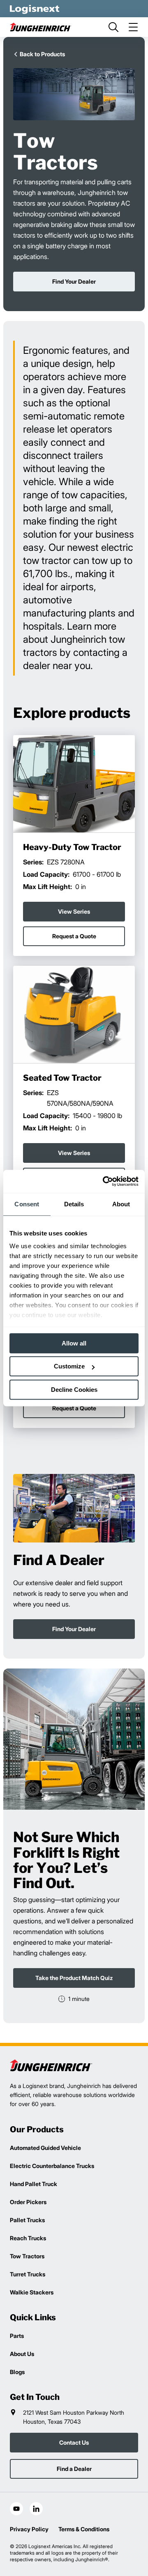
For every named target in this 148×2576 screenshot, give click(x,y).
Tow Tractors (27, 2256)
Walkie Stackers (32, 2292)
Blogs (17, 2372)
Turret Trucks (28, 2274)
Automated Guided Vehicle (45, 2148)
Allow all (74, 1343)
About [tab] (121, 1204)
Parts (17, 2336)
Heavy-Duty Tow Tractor (72, 848)
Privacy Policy (29, 2529)
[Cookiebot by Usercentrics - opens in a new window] (104, 1181)
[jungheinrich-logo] (41, 27)
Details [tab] (74, 1204)
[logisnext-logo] (51, 2065)
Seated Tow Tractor (62, 1078)
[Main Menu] (133, 27)
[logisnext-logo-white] (35, 9)
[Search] (113, 27)
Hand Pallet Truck (34, 2184)
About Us (22, 2354)
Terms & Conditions (84, 2529)
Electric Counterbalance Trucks (52, 2166)
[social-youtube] (16, 2509)
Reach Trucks (28, 2238)
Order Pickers (28, 2202)
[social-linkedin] (36, 2509)
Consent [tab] (27, 1204)
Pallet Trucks (27, 2220)
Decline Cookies (74, 1390)
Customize (69, 1366)
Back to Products (42, 54)
